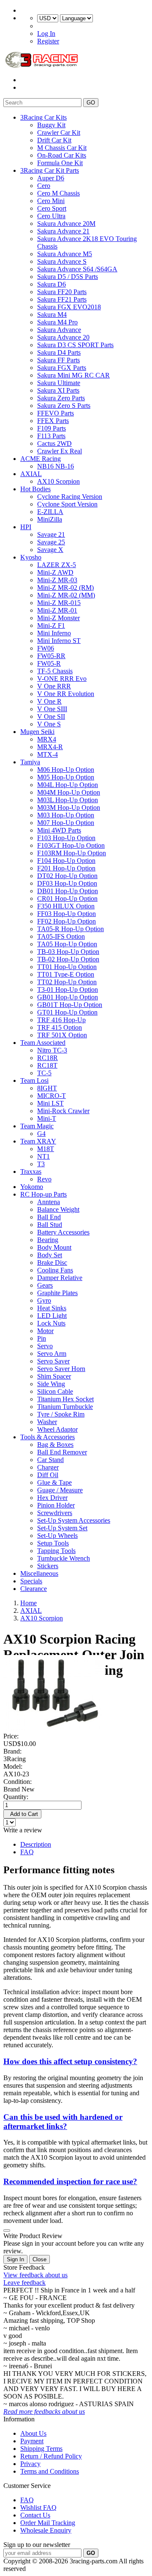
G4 (41, 1134)
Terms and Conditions (50, 2471)
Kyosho (31, 557)
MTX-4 (47, 754)
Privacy (30, 2464)
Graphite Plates (57, 1293)
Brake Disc (52, 1263)
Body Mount (54, 1247)
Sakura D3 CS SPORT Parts (75, 345)
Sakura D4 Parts (59, 352)
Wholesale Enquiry (46, 2530)
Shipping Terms (41, 2449)
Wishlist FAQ (38, 2508)
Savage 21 (51, 534)
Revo (44, 1179)
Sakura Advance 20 (63, 337)
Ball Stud (50, 1225)
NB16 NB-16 (56, 466)
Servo (45, 1346)
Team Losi (34, 1080)
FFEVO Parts (56, 413)
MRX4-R (50, 747)
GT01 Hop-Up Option (67, 1012)
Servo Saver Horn (61, 1369)
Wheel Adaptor (57, 1429)
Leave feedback (24, 2283)
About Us (33, 2433)
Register (48, 41)
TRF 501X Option (62, 1035)
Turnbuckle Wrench (64, 1558)
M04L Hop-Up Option (68, 785)
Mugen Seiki (37, 732)
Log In (46, 33)
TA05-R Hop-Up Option (71, 929)
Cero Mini (51, 201)
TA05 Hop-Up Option (67, 944)
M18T (46, 1149)
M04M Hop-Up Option (69, 792)
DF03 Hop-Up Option (67, 883)
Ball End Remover (62, 1452)
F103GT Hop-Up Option (71, 845)
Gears (45, 1285)
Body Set (50, 1255)
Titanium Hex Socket (65, 1399)
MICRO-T (52, 1096)
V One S (49, 724)
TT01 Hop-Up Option (67, 967)
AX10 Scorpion (58, 481)
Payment (32, 2441)
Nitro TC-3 (52, 1050)
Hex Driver (52, 1498)
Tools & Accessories (47, 1437)
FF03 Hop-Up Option (66, 914)
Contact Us (35, 2515)
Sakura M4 (52, 315)
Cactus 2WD (54, 443)
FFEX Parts (53, 421)
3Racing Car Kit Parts (50, 170)
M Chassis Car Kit (62, 148)
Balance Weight (58, 1209)
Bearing (48, 1240)
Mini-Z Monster (58, 618)
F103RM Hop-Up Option (72, 853)
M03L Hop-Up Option (68, 800)
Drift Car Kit (54, 140)
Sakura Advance (59, 330)
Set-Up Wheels (57, 1536)
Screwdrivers (55, 1513)
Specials (31, 1581)
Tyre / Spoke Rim (61, 1414)
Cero (44, 186)
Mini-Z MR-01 (57, 610)
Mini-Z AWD (55, 572)
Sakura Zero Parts (61, 398)
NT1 (43, 1156)
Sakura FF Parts (58, 360)
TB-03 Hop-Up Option (68, 952)
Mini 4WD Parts (59, 830)
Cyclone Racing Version (70, 497)
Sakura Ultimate (59, 383)
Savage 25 (51, 542)
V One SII (51, 716)
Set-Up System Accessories (74, 1520)
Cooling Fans (55, 1270)
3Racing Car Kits (43, 117)
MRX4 (47, 739)
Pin (42, 1338)
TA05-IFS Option (61, 936)
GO (91, 103)
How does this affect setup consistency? (70, 2061)
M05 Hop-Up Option (66, 777)
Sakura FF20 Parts (62, 292)
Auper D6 (51, 178)
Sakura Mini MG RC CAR (73, 375)
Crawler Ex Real (60, 451)
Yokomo (32, 1187)
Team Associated (43, 1043)
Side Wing (51, 1384)
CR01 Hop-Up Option (67, 898)
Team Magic (37, 1126)
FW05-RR (51, 656)
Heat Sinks (52, 1308)
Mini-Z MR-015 (59, 603)
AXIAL (31, 474)
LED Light (52, 1316)
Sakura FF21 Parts (62, 299)
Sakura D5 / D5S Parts (68, 277)
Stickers (48, 1566)
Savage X (50, 550)
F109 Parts (52, 428)
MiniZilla (50, 519)
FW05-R (49, 663)
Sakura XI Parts (58, 390)
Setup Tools (53, 1543)
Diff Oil (48, 1475)
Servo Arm (52, 1354)
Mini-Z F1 (51, 625)
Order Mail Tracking (48, 2523)
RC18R (47, 1058)
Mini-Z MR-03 (57, 580)
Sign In (15, 2259)
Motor (45, 1331)
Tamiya (30, 762)
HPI (26, 527)
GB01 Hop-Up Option (68, 997)
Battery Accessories (63, 1232)
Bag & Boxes (55, 1445)
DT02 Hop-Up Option (67, 876)
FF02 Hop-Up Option (66, 921)
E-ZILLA (50, 512)
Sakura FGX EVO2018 (69, 307)
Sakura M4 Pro (57, 322)
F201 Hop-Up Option (66, 868)
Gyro (44, 1300)
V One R (49, 701)
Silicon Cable (55, 1391)
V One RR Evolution (66, 694)
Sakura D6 (52, 284)
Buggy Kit (51, 125)
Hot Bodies (35, 489)
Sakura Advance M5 (65, 254)
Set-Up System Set (62, 1528)
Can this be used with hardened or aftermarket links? (63, 2122)
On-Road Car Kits (62, 155)
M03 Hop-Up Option (66, 815)
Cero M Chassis (58, 193)
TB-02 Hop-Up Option (68, 959)
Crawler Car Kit (59, 133)
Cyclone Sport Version (67, 504)
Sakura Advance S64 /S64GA (77, 269)
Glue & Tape (54, 1482)
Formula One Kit (60, 163)
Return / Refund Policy (51, 2456)
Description (36, 1844)
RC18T (47, 1065)
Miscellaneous (39, 1573)
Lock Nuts (51, 1323)
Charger (48, 1467)
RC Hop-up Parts (43, 1194)
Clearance (34, 1589)
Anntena (49, 1202)
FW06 (46, 648)
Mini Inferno (54, 633)
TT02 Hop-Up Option (67, 982)
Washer (47, 1422)
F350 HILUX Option (66, 906)
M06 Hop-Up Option (66, 770)
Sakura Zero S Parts (64, 406)
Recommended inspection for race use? (70, 2181)
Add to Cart (22, 1814)
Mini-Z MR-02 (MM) (66, 595)
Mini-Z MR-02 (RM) (65, 588)
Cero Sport (52, 208)
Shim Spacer (54, 1376)
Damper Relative (60, 1278)
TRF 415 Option (60, 1027)
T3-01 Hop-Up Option (68, 989)
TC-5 (44, 1073)
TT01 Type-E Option (66, 974)
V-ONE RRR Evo (62, 679)
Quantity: (16, 1797)
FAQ (27, 1852)
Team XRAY (38, 1141)
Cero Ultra (51, 216)
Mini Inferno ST (59, 641)
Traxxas (31, 1172)
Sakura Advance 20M (66, 224)
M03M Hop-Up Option (69, 807)
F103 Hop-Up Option (66, 838)
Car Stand (50, 1460)
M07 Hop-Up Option (66, 823)
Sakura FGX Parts (62, 368)
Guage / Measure (60, 1490)
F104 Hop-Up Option (66, 861)
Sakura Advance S (62, 261)
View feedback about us (35, 2275)
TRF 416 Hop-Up (61, 1020)
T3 (41, 1164)
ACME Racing (41, 459)
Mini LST (50, 1103)
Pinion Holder (56, 1505)
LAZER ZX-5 (57, 565)
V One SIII (52, 709)
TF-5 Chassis (55, 671)
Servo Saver (53, 1361)
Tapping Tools (56, 1551)
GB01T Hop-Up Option (70, 1005)
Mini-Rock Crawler (63, 1111)
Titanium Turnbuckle (65, 1407)
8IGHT (47, 1088)
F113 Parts (51, 436)
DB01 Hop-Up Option (68, 891)
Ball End (49, 1217)
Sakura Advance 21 (63, 231)
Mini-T (47, 1118)
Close (39, 2259)
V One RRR (54, 686)
